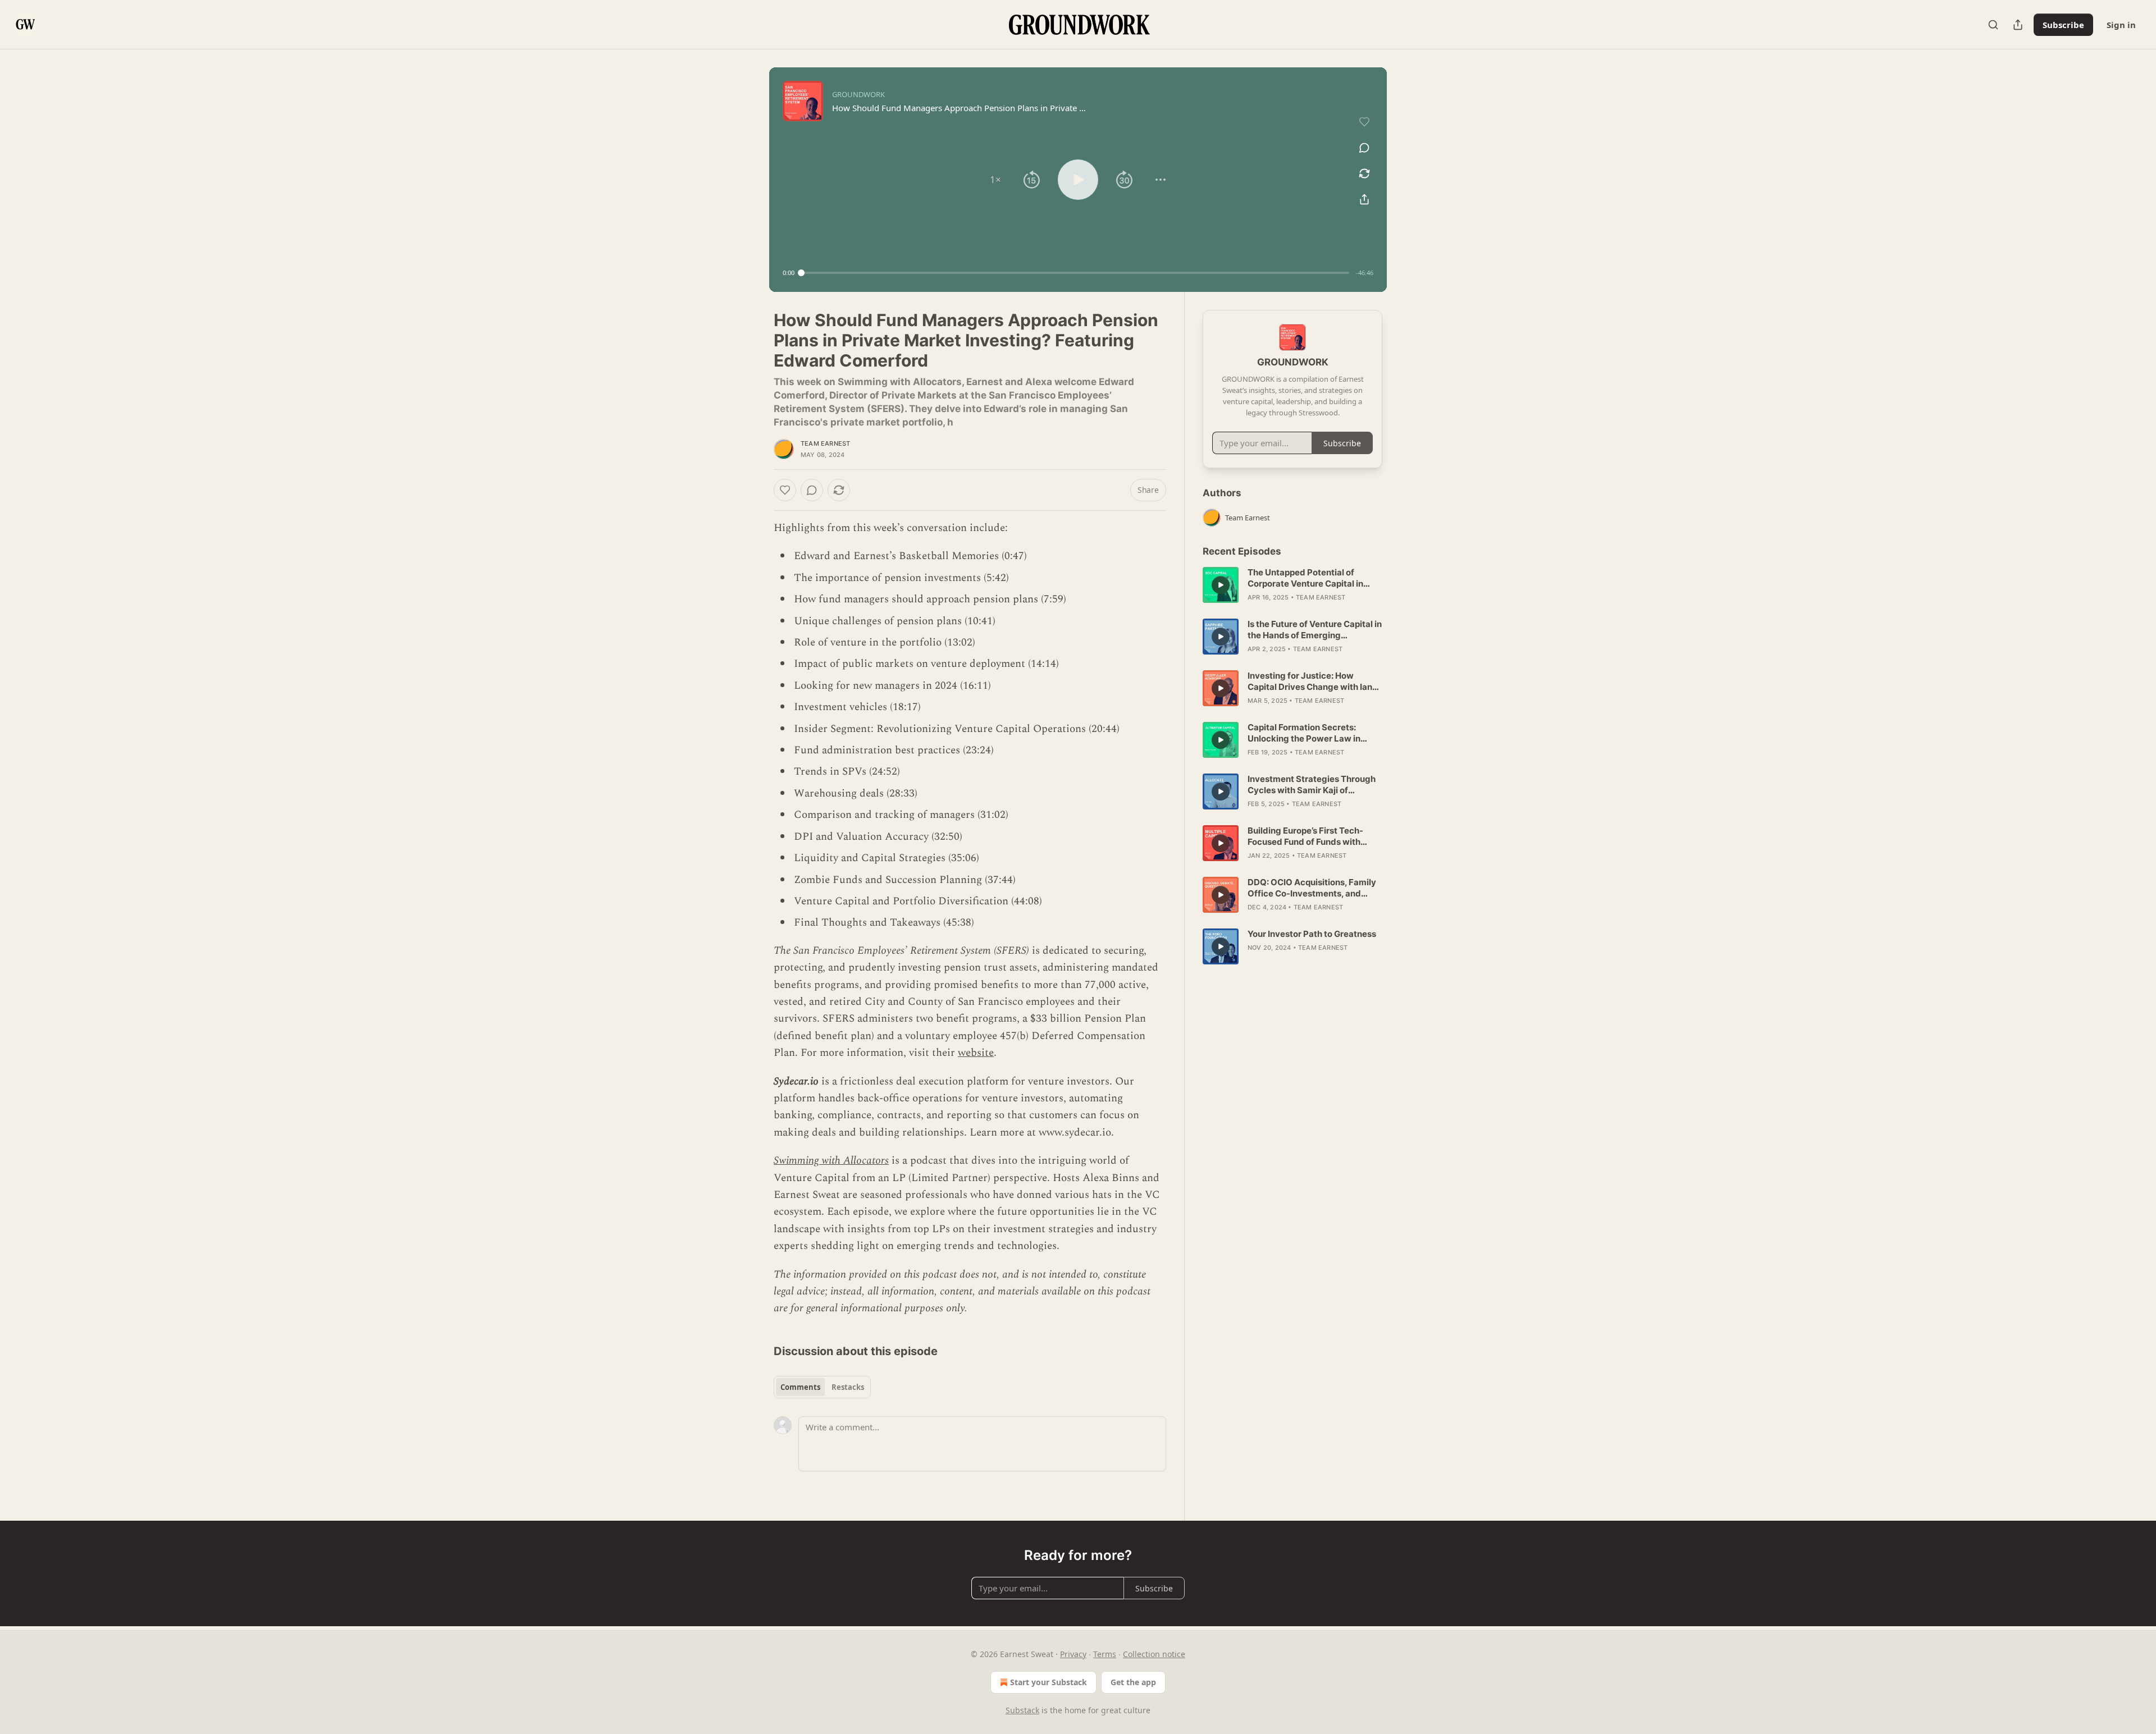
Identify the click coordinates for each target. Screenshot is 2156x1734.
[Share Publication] (2018, 25)
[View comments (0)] (1364, 148)
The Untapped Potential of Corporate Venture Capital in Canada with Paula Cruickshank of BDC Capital (1312, 578)
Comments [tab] (800, 1387)
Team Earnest (825, 443)
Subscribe (2063, 25)
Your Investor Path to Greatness (1312, 934)
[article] (1292, 585)
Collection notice (1154, 1654)
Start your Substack (1049, 1682)
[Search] (1993, 25)
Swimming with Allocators (831, 1161)
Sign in (2121, 25)
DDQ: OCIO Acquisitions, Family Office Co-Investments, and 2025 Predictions (1312, 888)
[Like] (785, 490)
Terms (1105, 1654)
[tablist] (822, 1387)
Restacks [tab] (848, 1387)
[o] (1221, 585)
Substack (1022, 1710)
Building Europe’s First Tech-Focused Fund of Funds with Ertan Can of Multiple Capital (1305, 836)
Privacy (1073, 1654)
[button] (995, 180)
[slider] (1075, 273)
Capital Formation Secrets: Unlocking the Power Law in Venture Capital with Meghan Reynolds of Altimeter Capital (1307, 733)
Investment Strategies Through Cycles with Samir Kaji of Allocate (1312, 785)
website (976, 1053)
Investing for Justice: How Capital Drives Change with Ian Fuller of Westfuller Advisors (1310, 681)
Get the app (1133, 1682)
